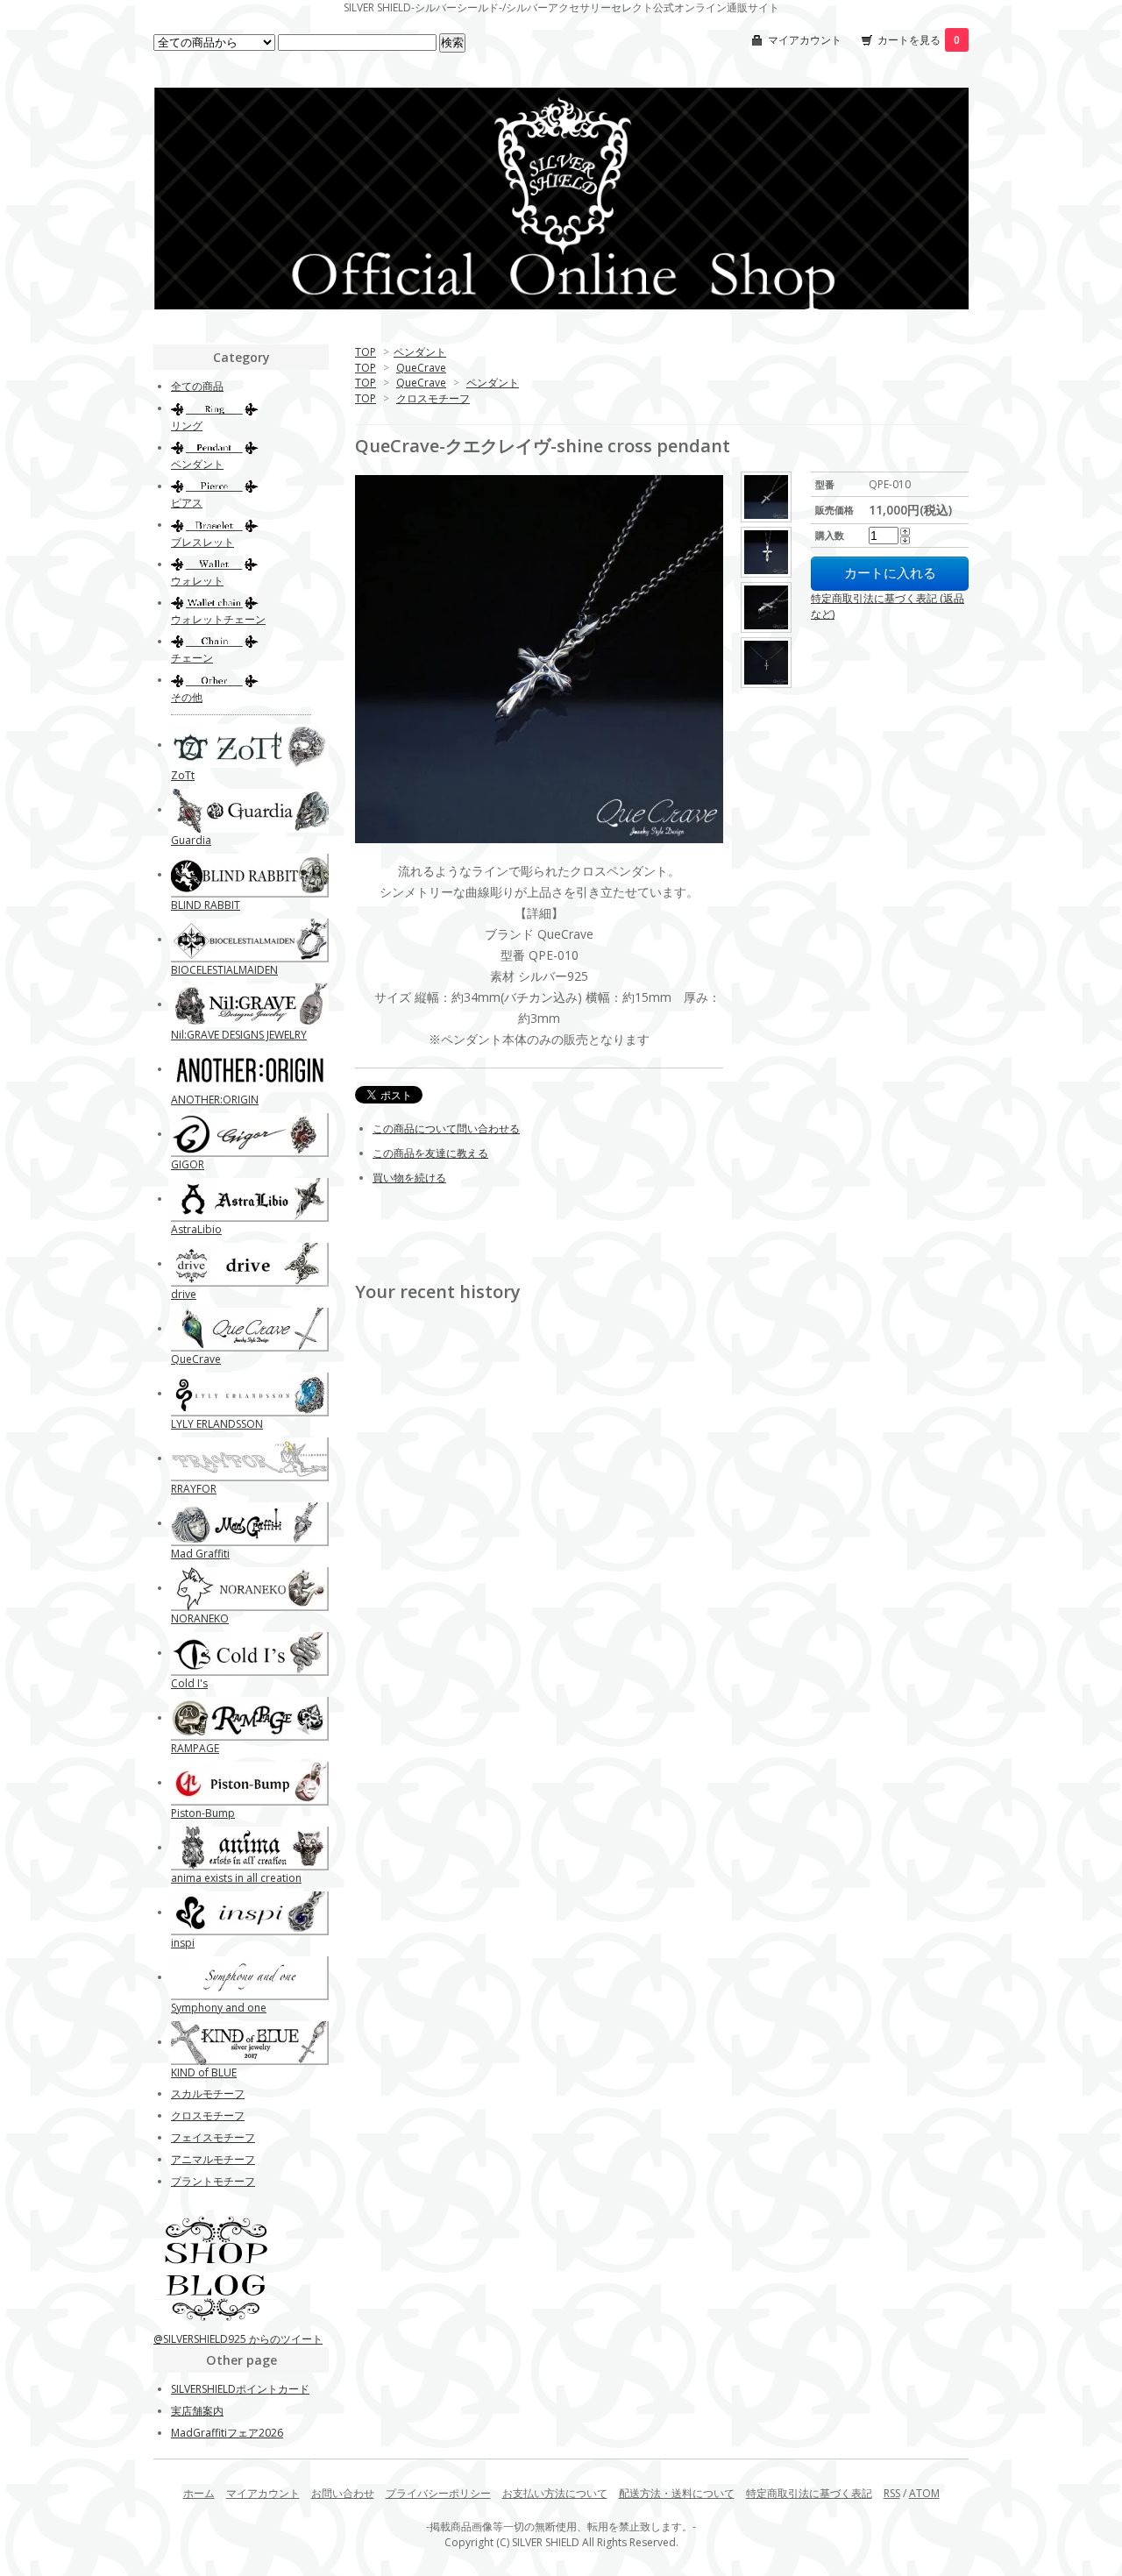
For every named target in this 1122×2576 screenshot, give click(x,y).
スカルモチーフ (208, 2093)
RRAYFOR (194, 1489)
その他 (187, 697)
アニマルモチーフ (213, 2159)
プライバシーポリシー (438, 2493)
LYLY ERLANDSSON (217, 1424)
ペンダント (420, 352)
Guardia (191, 840)
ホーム (199, 2493)
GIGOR (188, 1164)
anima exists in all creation (236, 1878)
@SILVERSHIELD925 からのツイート (238, 2339)
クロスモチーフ (433, 398)
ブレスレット (202, 542)
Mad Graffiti (200, 1554)
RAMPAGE (195, 1748)
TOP (366, 352)
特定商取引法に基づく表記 (809, 2493)
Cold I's (189, 1683)
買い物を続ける (409, 1178)
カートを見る (919, 40)
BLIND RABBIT (206, 905)
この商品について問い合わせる (446, 1128)
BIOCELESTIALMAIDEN (224, 970)
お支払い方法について (555, 2493)
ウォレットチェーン (218, 619)
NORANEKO (200, 1618)
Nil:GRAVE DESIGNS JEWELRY (239, 1035)
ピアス (187, 503)
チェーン (192, 658)
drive (184, 1294)
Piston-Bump (203, 1813)
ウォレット (197, 581)
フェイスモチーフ (213, 2137)
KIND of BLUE (204, 2072)
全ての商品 (197, 386)
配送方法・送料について (677, 2493)
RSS (892, 2493)
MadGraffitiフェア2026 (227, 2433)
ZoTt (183, 775)
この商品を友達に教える (430, 1153)
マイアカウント (805, 40)
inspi (183, 1943)
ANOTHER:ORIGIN (215, 1100)
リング (187, 426)
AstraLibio (196, 1229)
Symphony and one (219, 2008)
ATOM (924, 2493)
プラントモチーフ (213, 2181)
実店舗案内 (197, 2411)
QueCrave (421, 368)
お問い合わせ (343, 2493)
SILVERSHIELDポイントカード (240, 2389)
